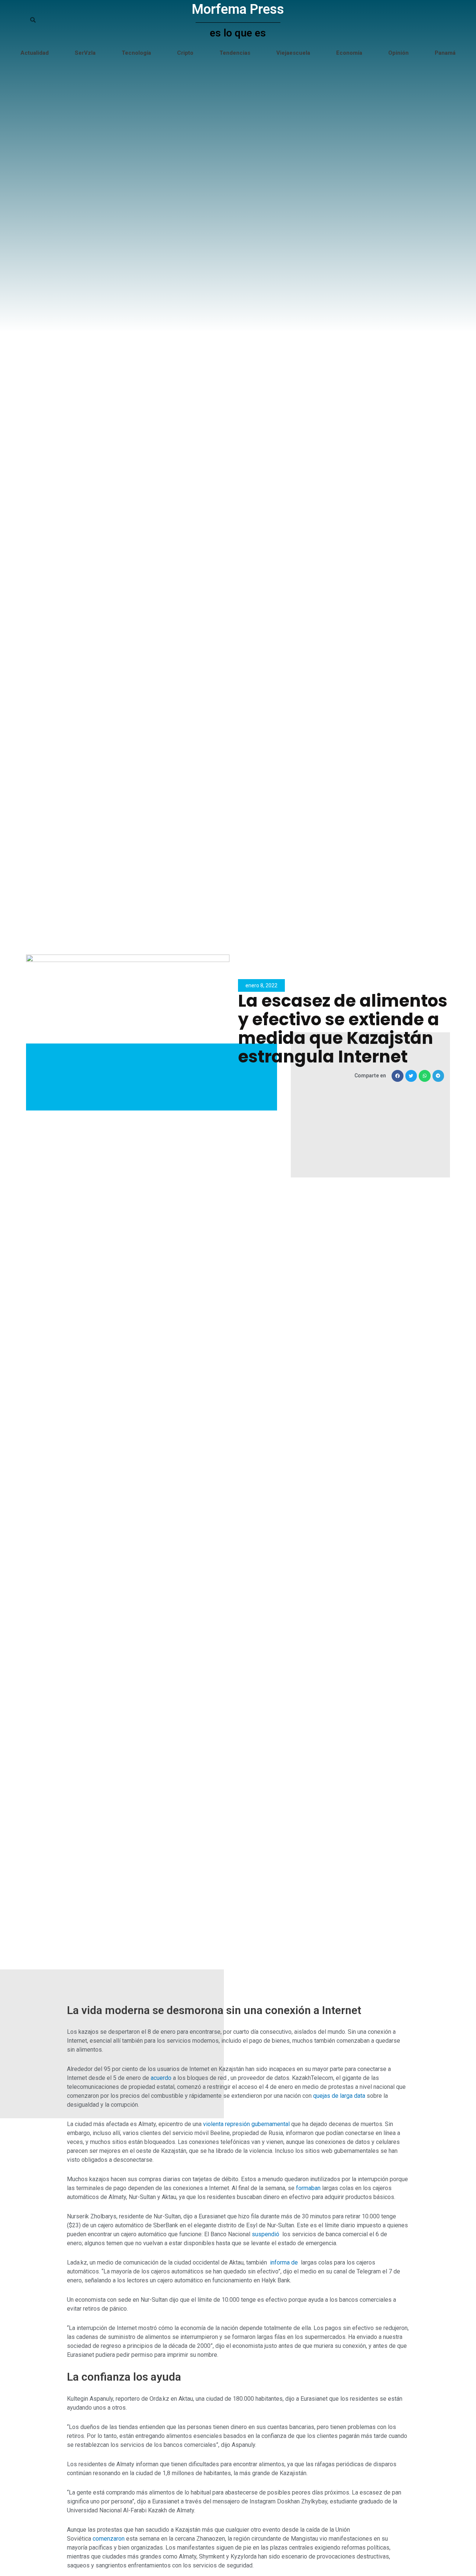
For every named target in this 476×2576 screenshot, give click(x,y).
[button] (398, 1076)
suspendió (266, 2234)
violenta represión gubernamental (247, 2124)
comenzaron (109, 2539)
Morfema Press (238, 9)
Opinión (398, 53)
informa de (284, 2262)
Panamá (445, 53)
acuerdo (162, 2078)
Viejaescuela (293, 53)
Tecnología (136, 53)
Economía (349, 53)
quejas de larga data (340, 2096)
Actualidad (35, 53)
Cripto (185, 53)
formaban (309, 2188)
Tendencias (235, 53)
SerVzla (85, 53)
